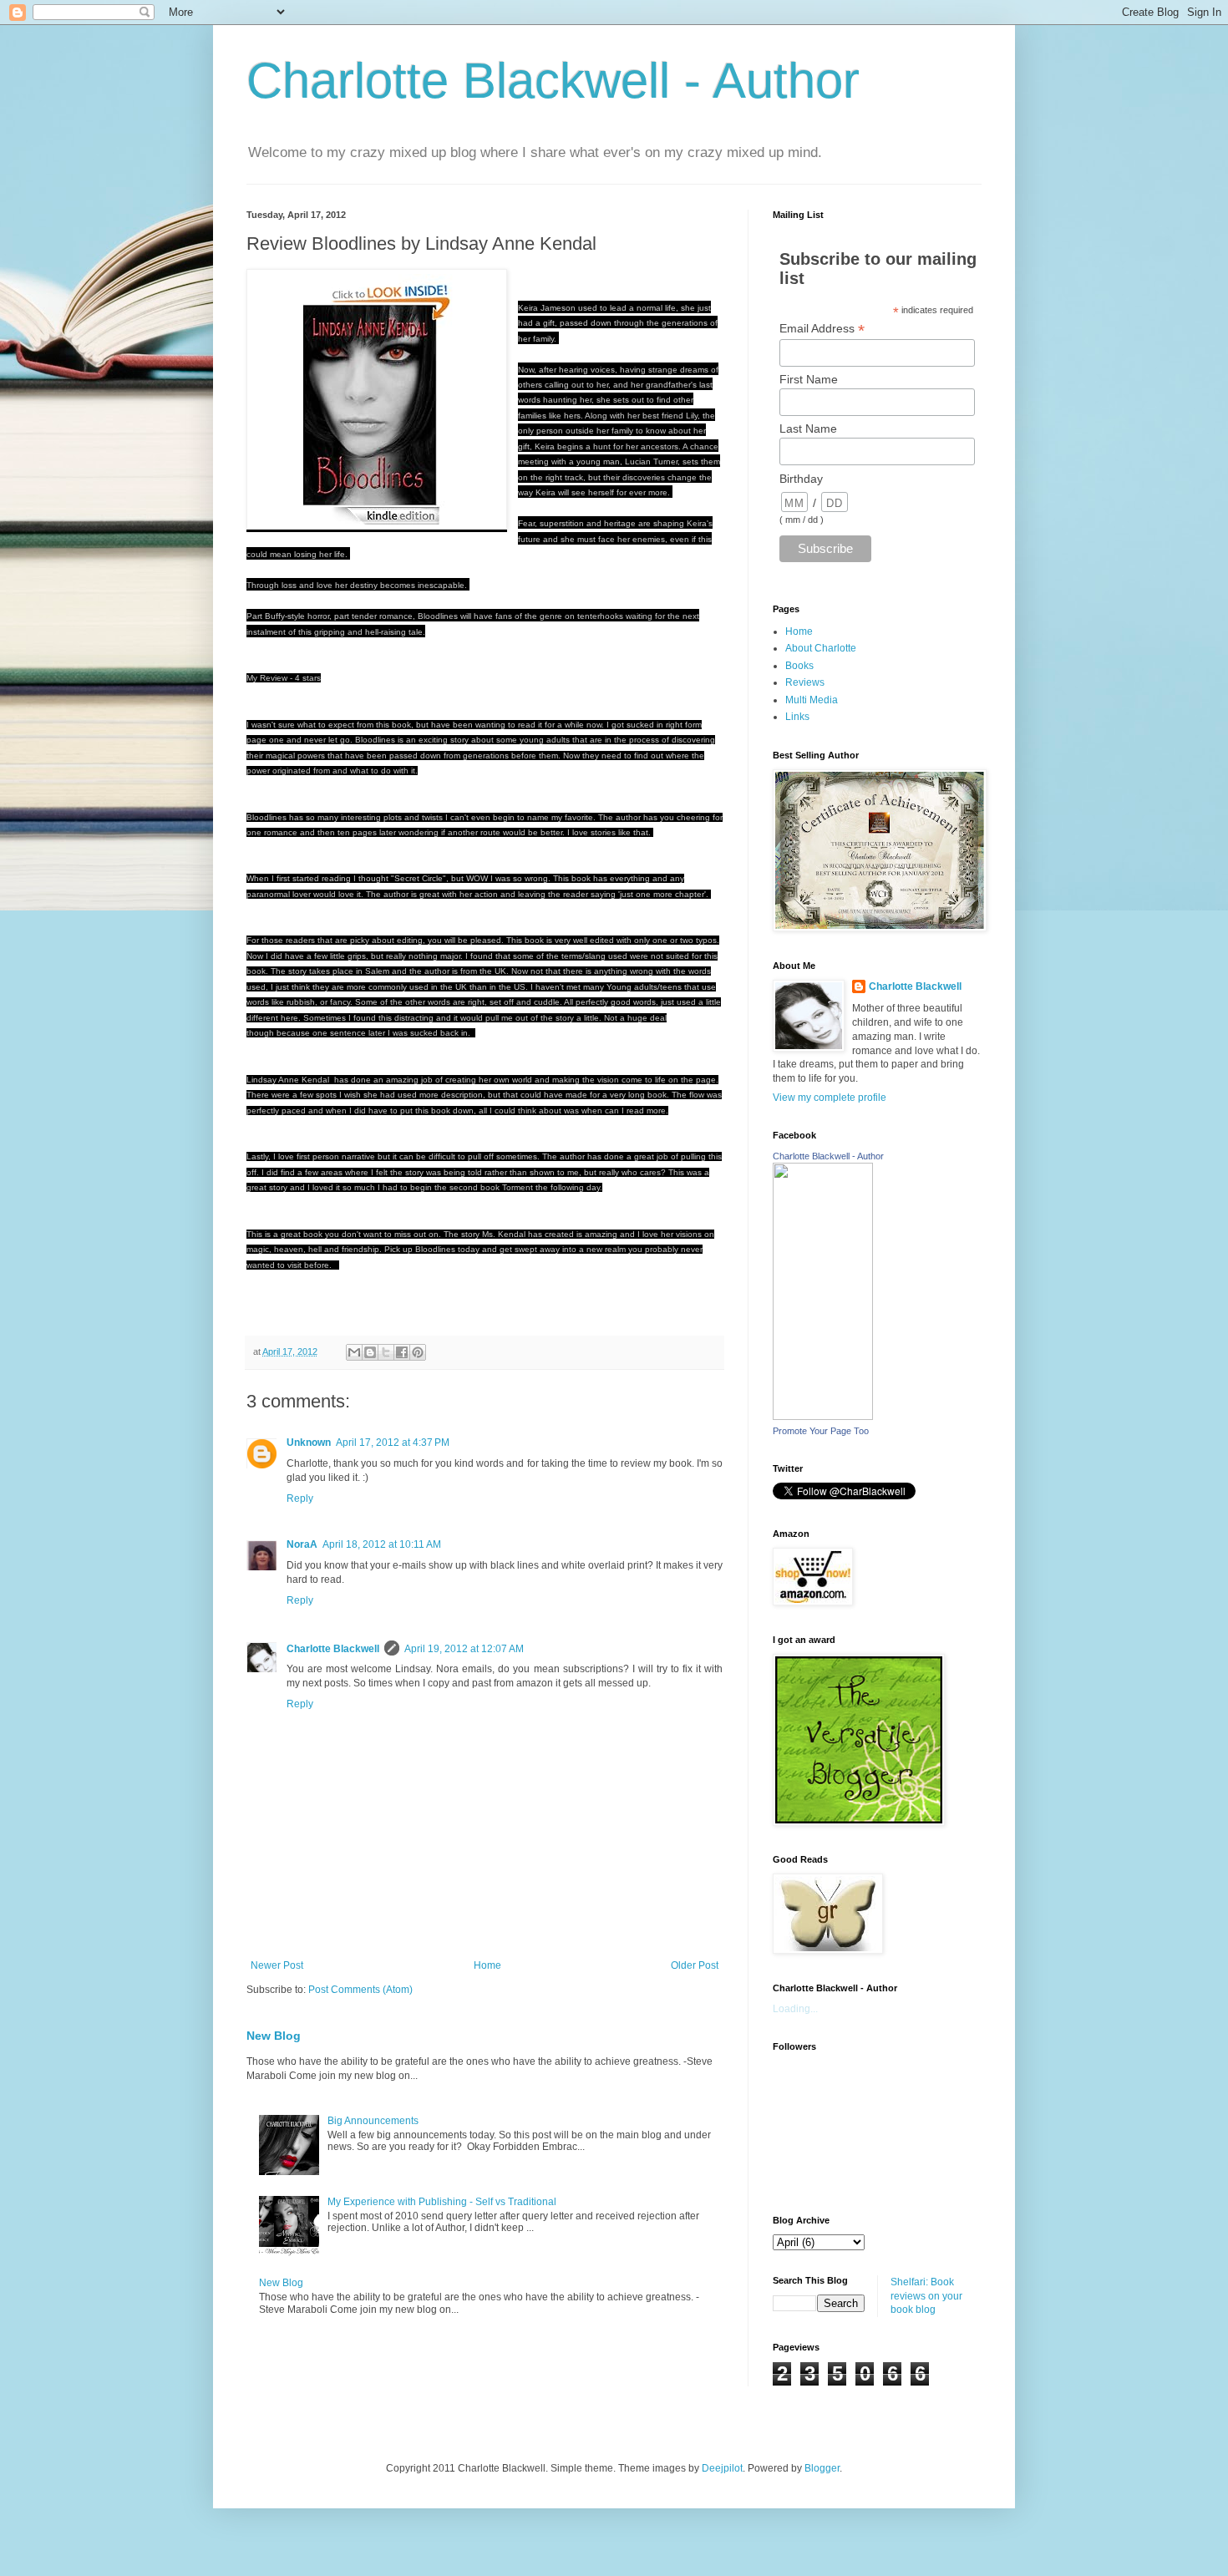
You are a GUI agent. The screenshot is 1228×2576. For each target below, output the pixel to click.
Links (797, 717)
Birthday (801, 479)
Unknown (309, 1443)
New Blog (274, 2036)
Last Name (808, 428)
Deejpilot (722, 2468)
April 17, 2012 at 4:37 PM (393, 1443)
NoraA (302, 1544)
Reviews (805, 682)
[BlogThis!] (370, 1352)
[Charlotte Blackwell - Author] (823, 1417)
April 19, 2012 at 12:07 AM (464, 1649)
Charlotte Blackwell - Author (553, 81)
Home (487, 1965)
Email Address (822, 329)
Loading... (795, 2009)
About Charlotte (821, 648)
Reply (300, 1498)
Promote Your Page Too (821, 1431)
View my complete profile (830, 1098)
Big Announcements (373, 2121)
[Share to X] (386, 1352)
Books (799, 666)
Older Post (695, 1965)
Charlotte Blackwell (333, 1649)
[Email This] (354, 1352)
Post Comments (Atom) (360, 1990)
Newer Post (277, 1965)
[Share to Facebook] (402, 1352)
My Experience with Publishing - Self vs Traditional (442, 2202)
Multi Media (812, 700)
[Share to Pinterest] (418, 1352)
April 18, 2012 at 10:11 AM (382, 1544)
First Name (809, 379)
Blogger (822, 2468)
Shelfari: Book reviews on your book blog (926, 2296)
